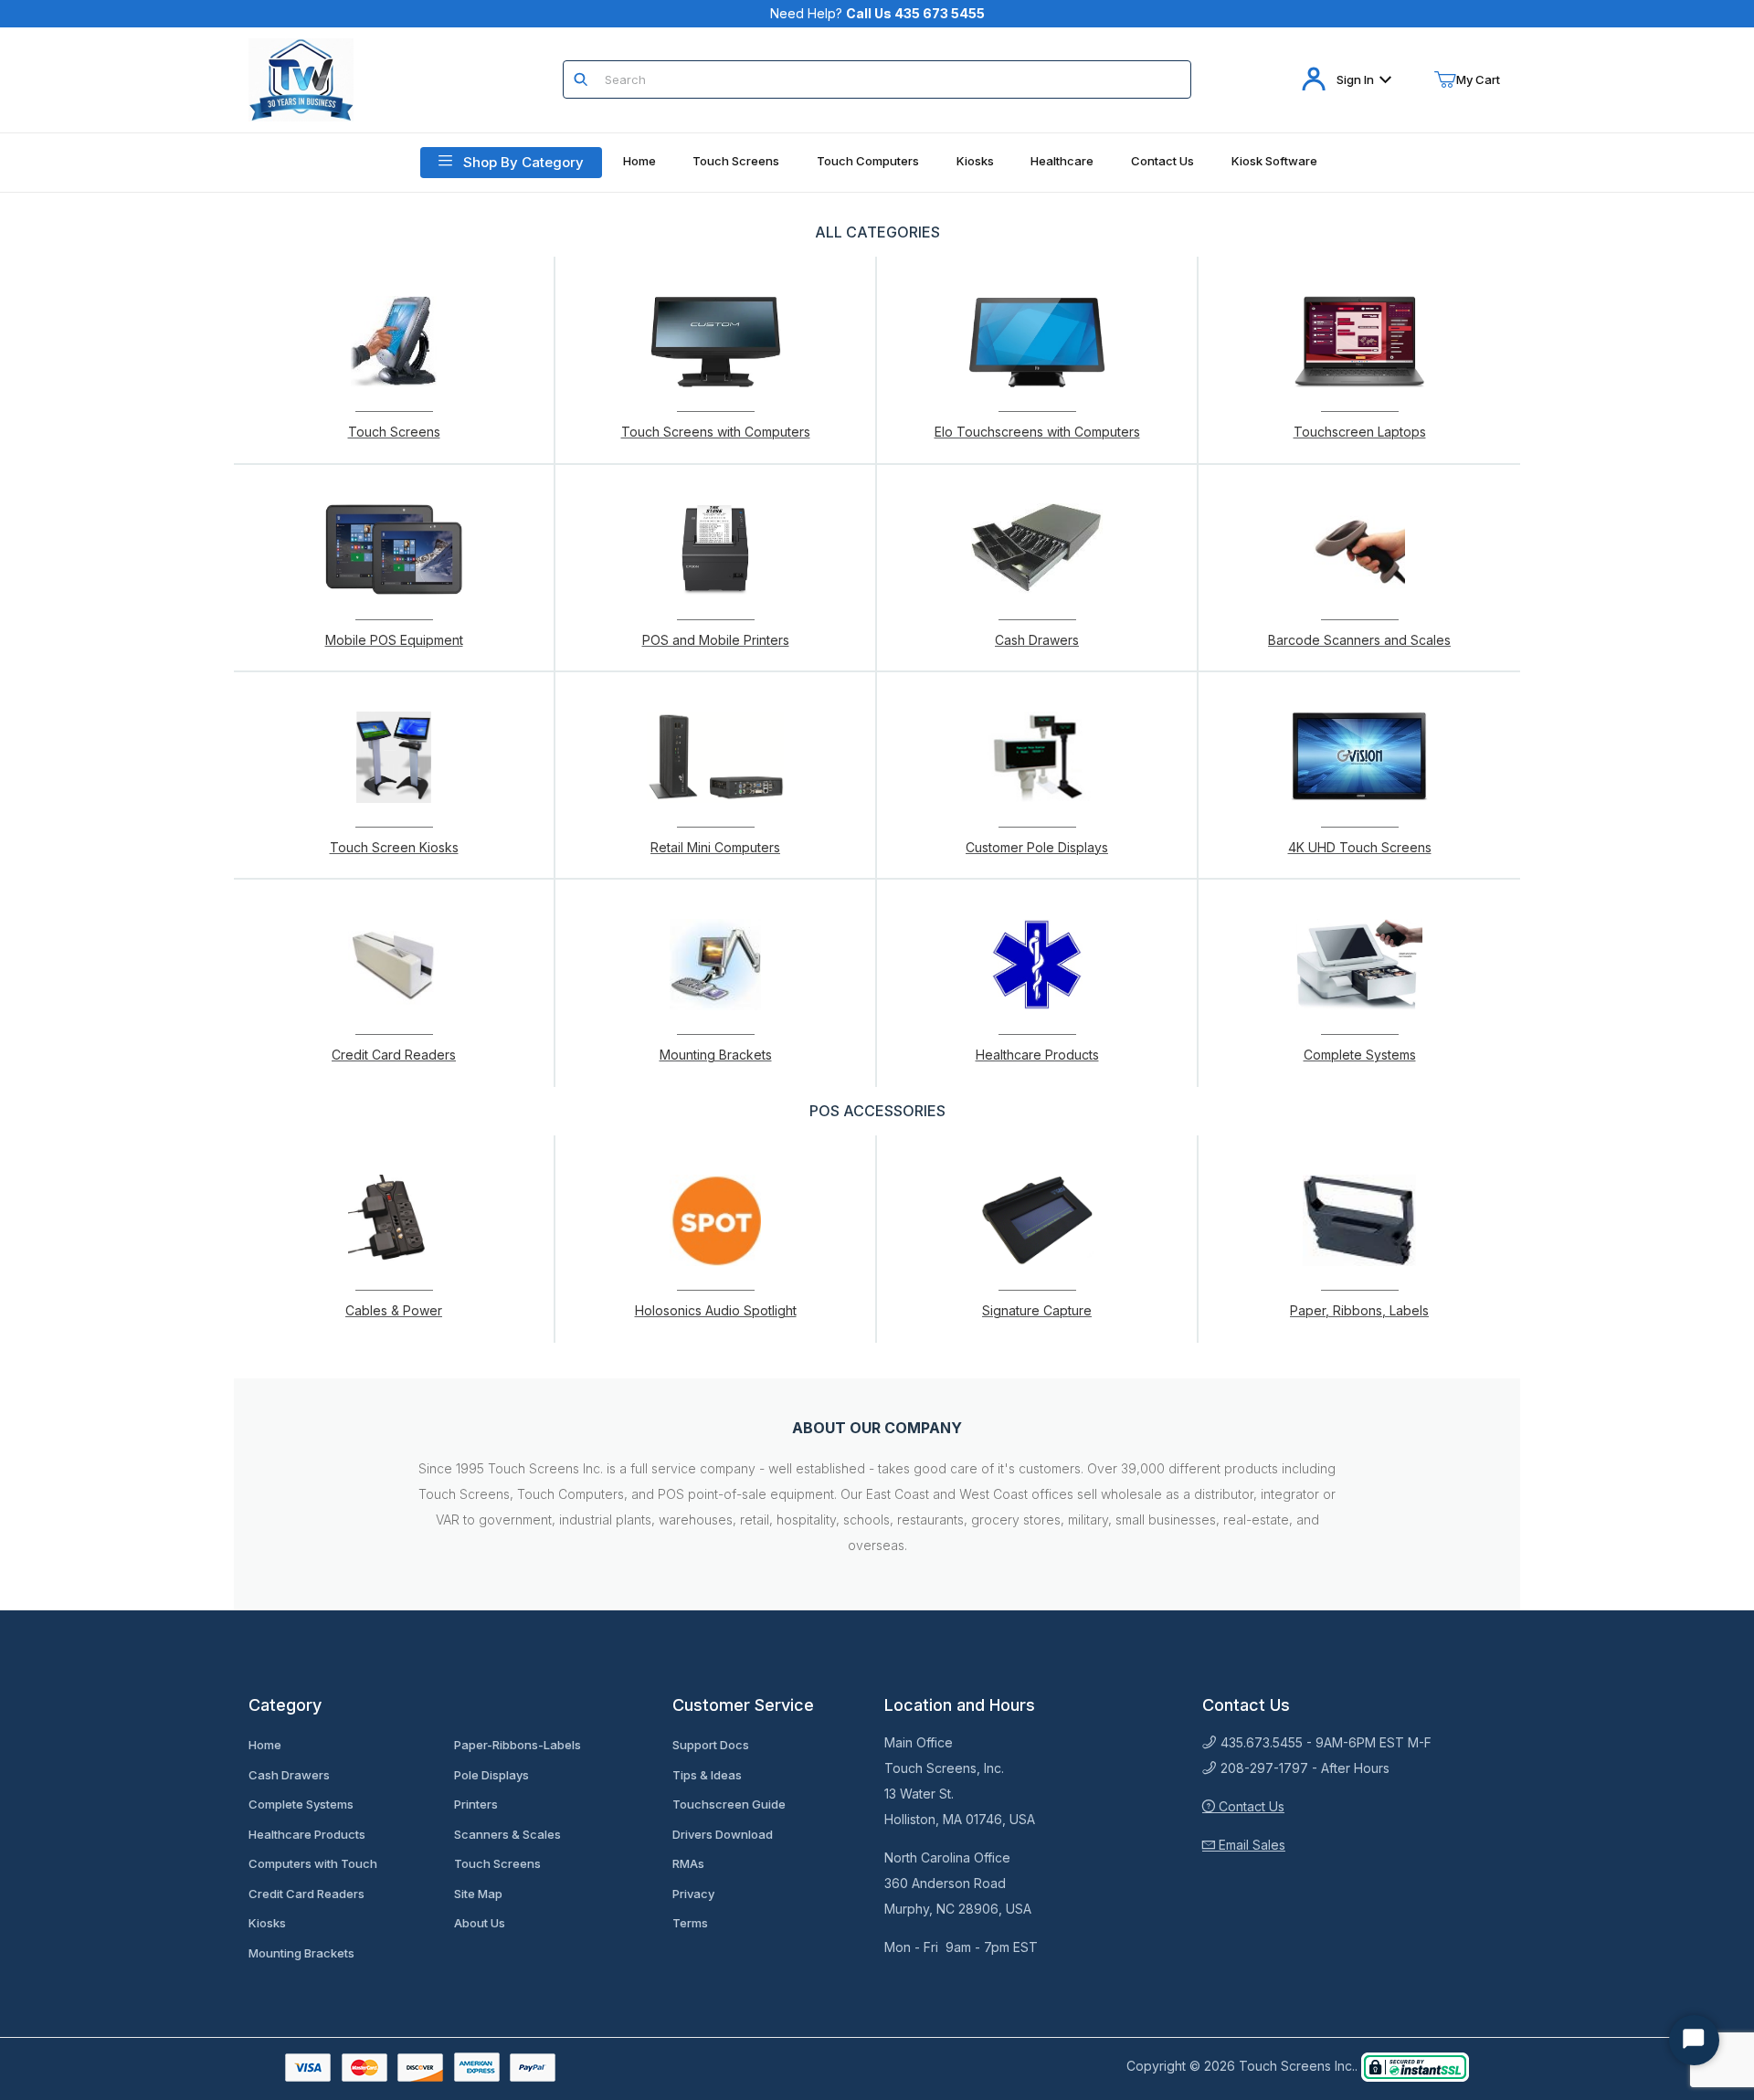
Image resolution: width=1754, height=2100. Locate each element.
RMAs (688, 1863)
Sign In (1355, 79)
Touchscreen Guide (729, 1804)
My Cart (1478, 79)
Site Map (478, 1894)
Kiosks (267, 1923)
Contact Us (1250, 1806)
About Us (480, 1923)
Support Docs (711, 1745)
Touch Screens (497, 1863)
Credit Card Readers (306, 1894)
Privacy (693, 1894)
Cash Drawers (289, 1775)
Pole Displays (491, 1775)
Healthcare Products (307, 1834)
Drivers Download (723, 1834)
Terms (690, 1923)
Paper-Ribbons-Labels (518, 1745)
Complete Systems (301, 1804)
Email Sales (1250, 1845)
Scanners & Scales (507, 1834)
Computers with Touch (313, 1863)
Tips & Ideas (707, 1775)
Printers (476, 1804)
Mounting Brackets (301, 1953)
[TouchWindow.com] (301, 78)
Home (265, 1745)
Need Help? (877, 13)
